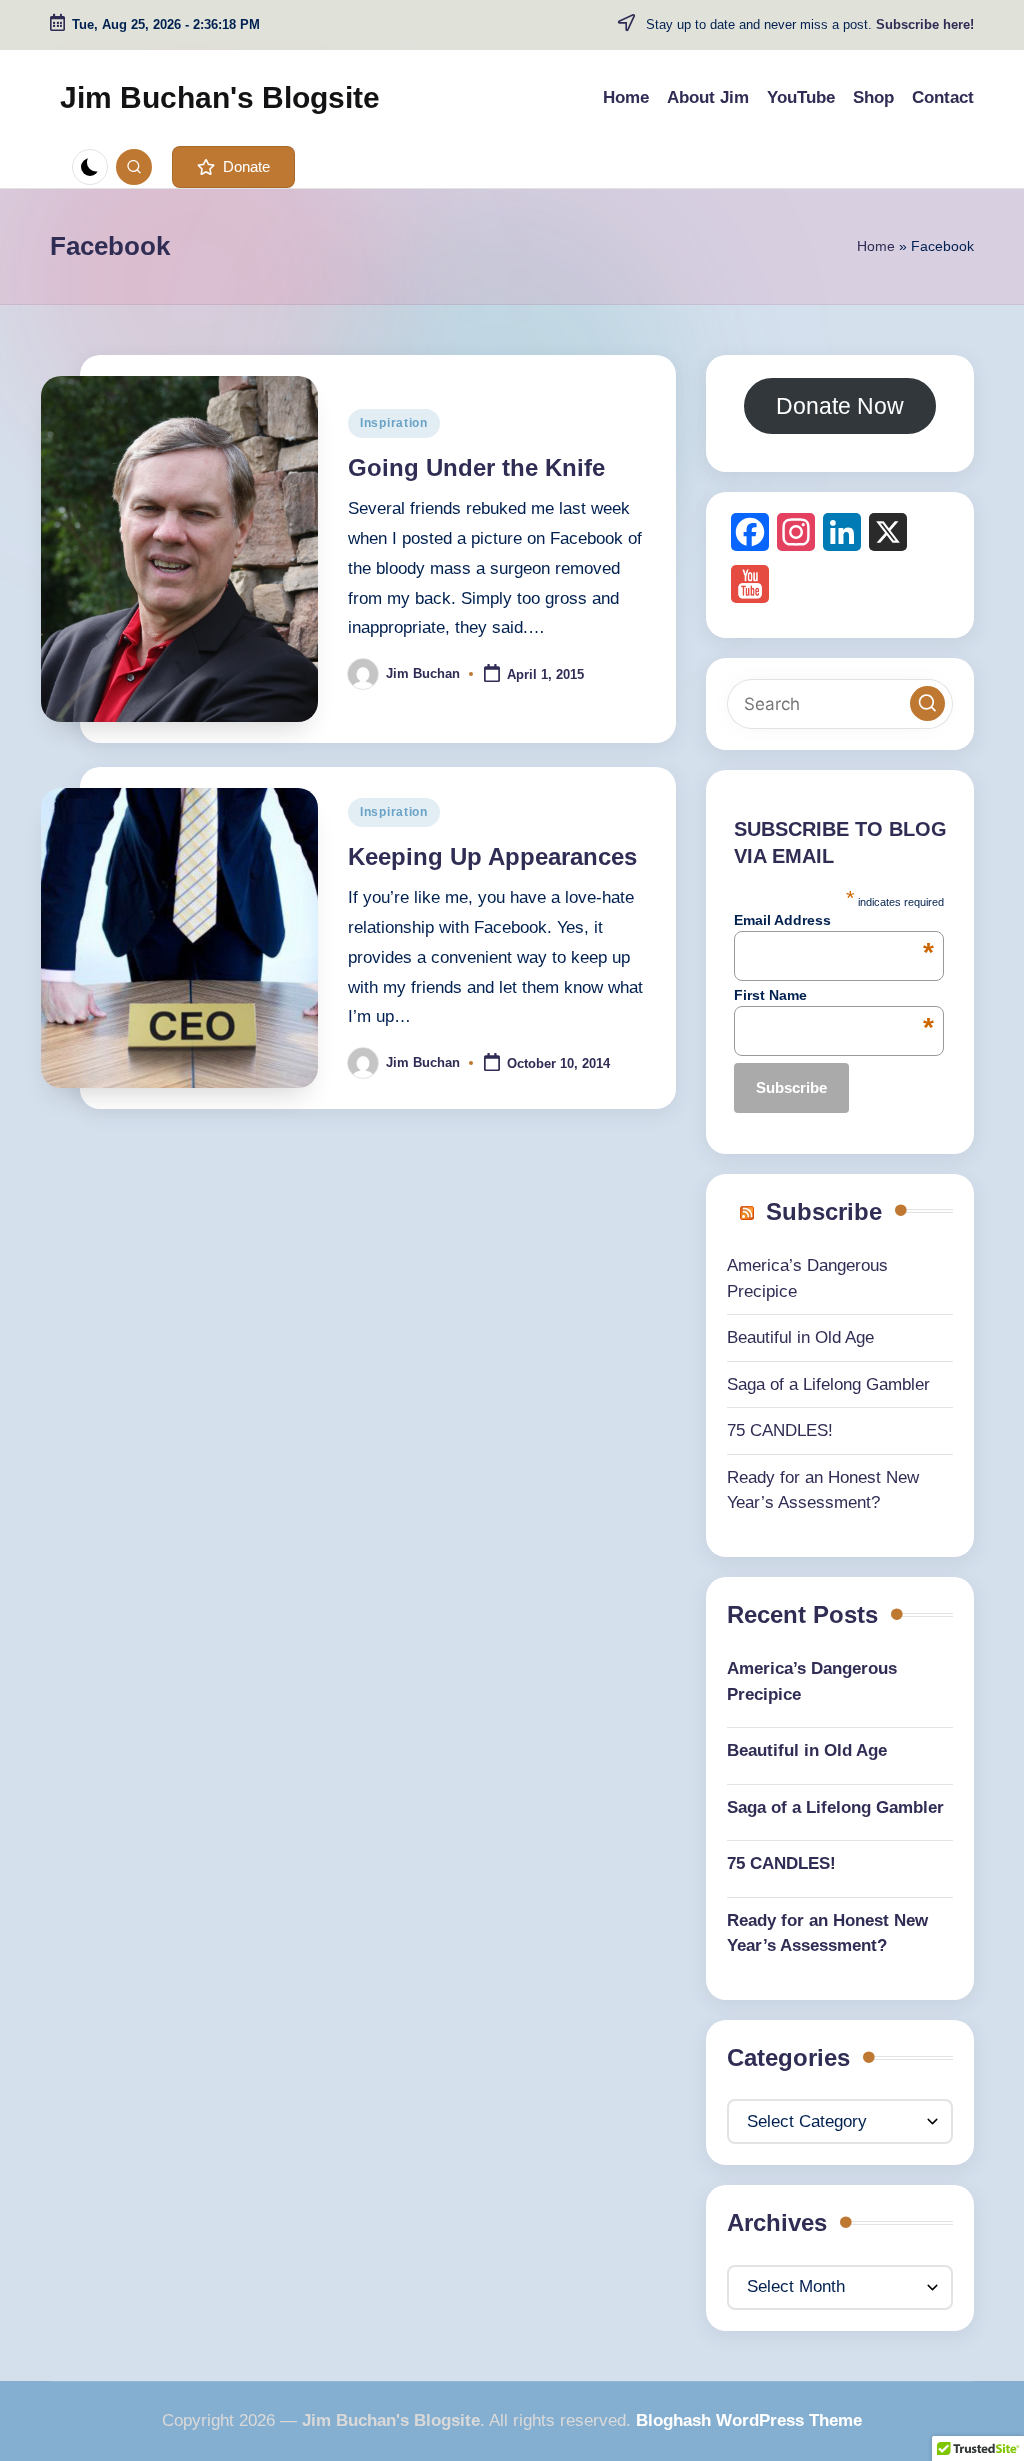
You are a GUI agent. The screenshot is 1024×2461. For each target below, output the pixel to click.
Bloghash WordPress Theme (749, 2420)
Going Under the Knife (476, 467)
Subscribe (824, 1211)
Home (876, 246)
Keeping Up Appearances (492, 856)
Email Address (834, 920)
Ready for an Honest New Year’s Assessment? (827, 1933)
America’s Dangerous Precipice (812, 1681)
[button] (233, 167)
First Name (834, 995)
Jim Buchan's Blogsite (220, 97)
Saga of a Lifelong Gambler (828, 1384)
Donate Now (840, 406)
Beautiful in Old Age (800, 1337)
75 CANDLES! (780, 1430)
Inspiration (394, 423)
